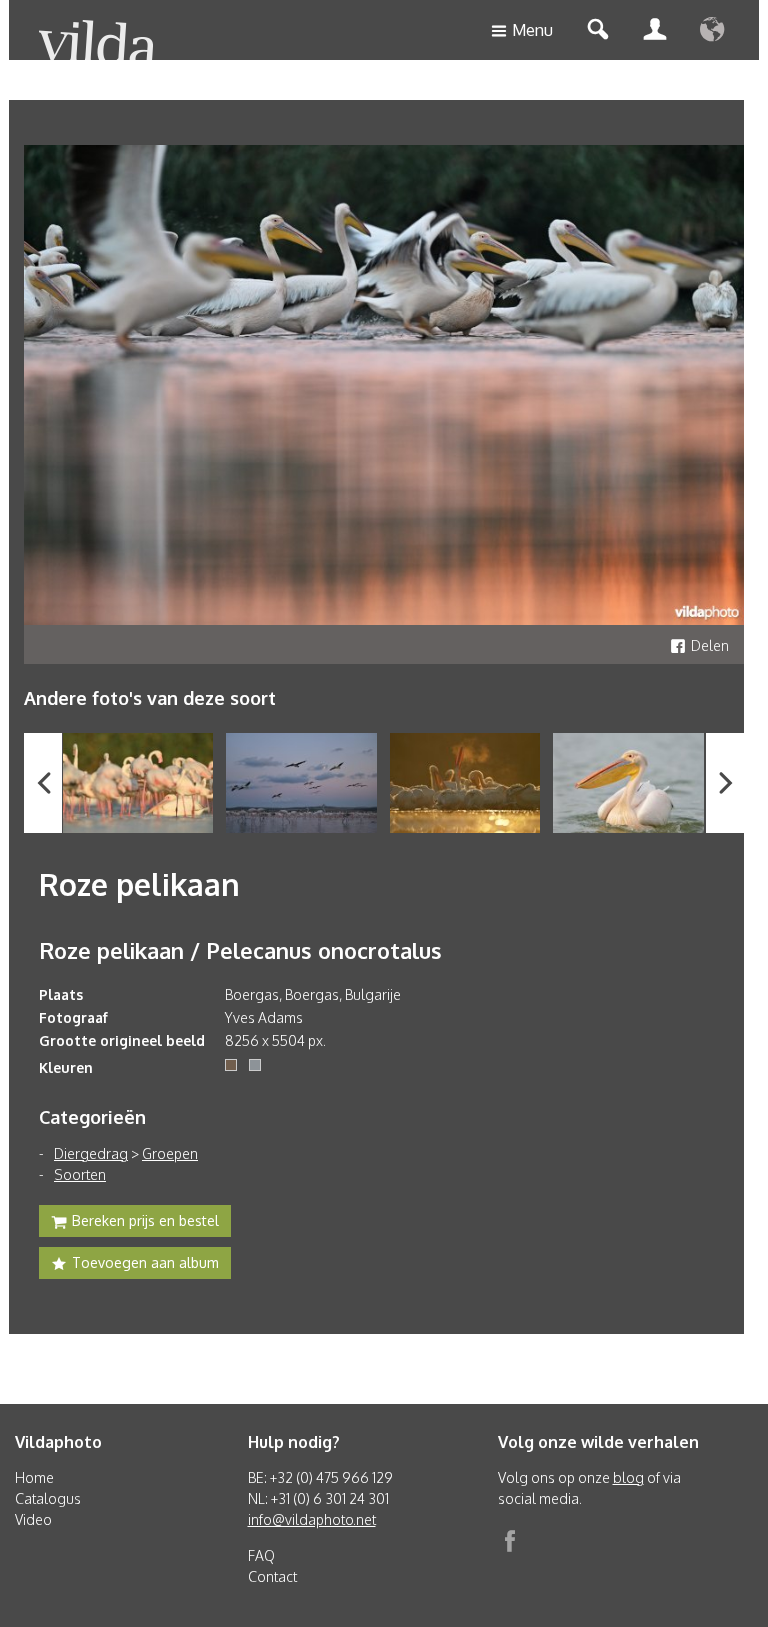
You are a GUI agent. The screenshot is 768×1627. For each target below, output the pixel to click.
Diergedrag (91, 1153)
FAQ (261, 1555)
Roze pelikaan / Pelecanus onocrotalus (240, 950)
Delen (710, 645)
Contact (272, 1576)
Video (33, 1519)
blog (628, 1477)
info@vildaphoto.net (312, 1519)
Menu (532, 30)
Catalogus (48, 1498)
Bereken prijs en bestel (145, 1220)
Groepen (170, 1153)
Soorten (80, 1174)
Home (34, 1477)
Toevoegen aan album (145, 1262)
